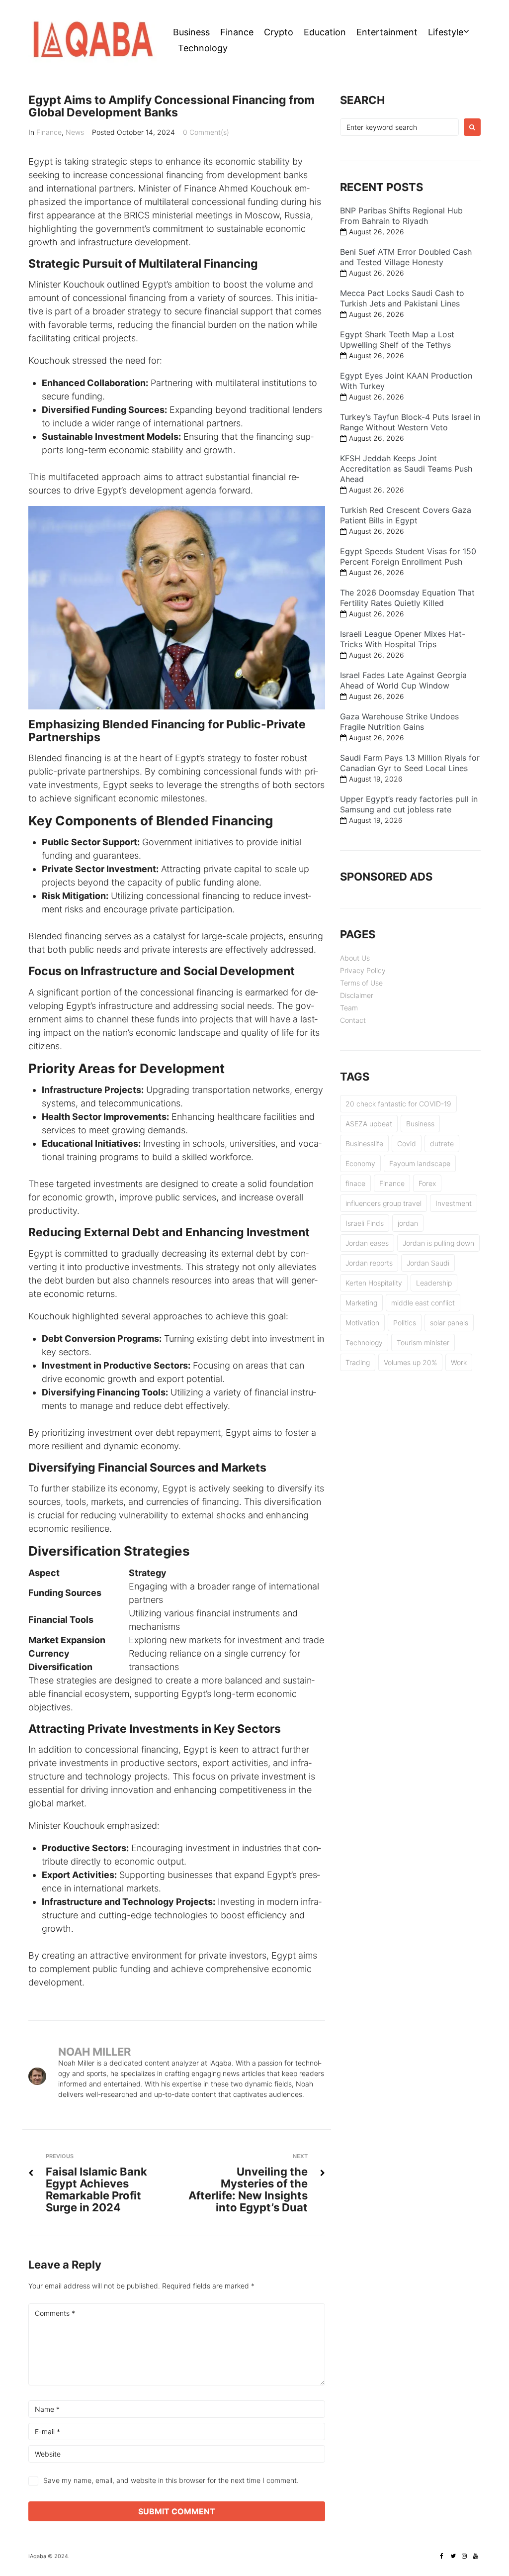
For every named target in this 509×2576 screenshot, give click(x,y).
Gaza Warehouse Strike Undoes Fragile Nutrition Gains (399, 722)
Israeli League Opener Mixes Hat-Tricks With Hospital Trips (403, 639)
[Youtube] (476, 2556)
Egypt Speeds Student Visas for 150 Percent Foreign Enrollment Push (408, 556)
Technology (203, 48)
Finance (237, 32)
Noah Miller (94, 2052)
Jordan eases (367, 1243)
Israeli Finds (365, 1223)
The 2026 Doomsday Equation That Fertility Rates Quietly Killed (407, 598)
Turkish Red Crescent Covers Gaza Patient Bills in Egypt (406, 515)
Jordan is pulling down (438, 1243)
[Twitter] (453, 2556)
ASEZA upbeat (369, 1124)
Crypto (279, 32)
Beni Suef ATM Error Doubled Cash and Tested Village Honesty (406, 257)
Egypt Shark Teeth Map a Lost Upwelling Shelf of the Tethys (397, 340)
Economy (360, 1163)
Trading (358, 1362)
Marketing (361, 1303)
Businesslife (364, 1143)
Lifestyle (446, 32)
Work (459, 1362)
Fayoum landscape (420, 1163)
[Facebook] (441, 2556)
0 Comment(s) (206, 132)
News (75, 132)
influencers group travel (383, 1203)
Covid (407, 1143)
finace (355, 1183)
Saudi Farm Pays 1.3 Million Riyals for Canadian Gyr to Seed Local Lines (410, 763)
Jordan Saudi (428, 1263)
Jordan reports (369, 1263)
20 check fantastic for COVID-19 (398, 1104)
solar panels (449, 1323)
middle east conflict (423, 1303)
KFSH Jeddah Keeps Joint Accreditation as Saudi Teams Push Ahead (406, 469)
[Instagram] (464, 2556)
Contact (353, 1020)
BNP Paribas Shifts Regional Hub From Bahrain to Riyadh (401, 216)
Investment (454, 1203)
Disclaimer (357, 995)
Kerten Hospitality (374, 1283)
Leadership (434, 1283)
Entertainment (387, 32)
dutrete (442, 1143)
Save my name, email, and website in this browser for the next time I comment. (171, 2480)
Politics (405, 1323)
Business (191, 32)
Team (349, 1008)
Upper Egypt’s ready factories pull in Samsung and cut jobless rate (409, 804)
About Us (355, 958)
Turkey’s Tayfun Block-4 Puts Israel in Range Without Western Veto (410, 422)
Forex (427, 1183)
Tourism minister (423, 1342)
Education (325, 32)
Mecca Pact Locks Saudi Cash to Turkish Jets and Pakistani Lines (402, 298)
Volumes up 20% (410, 1362)
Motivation (362, 1323)
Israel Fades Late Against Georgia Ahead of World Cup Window (403, 680)
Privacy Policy (363, 970)
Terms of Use (361, 983)
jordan (408, 1223)
